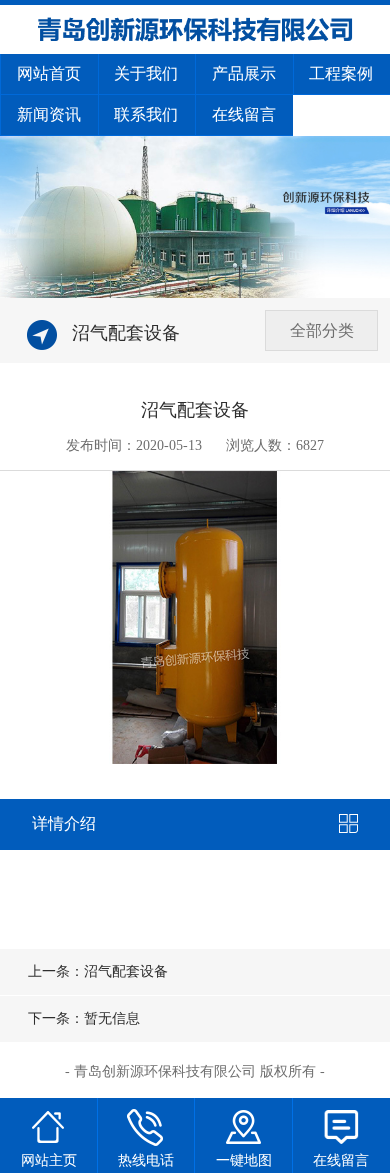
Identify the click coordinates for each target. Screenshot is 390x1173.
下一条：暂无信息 (84, 1018)
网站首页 (49, 73)
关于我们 (146, 73)
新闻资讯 (49, 114)
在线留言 (244, 114)
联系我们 (146, 114)
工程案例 (341, 73)
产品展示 (244, 73)
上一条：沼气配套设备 (98, 971)
